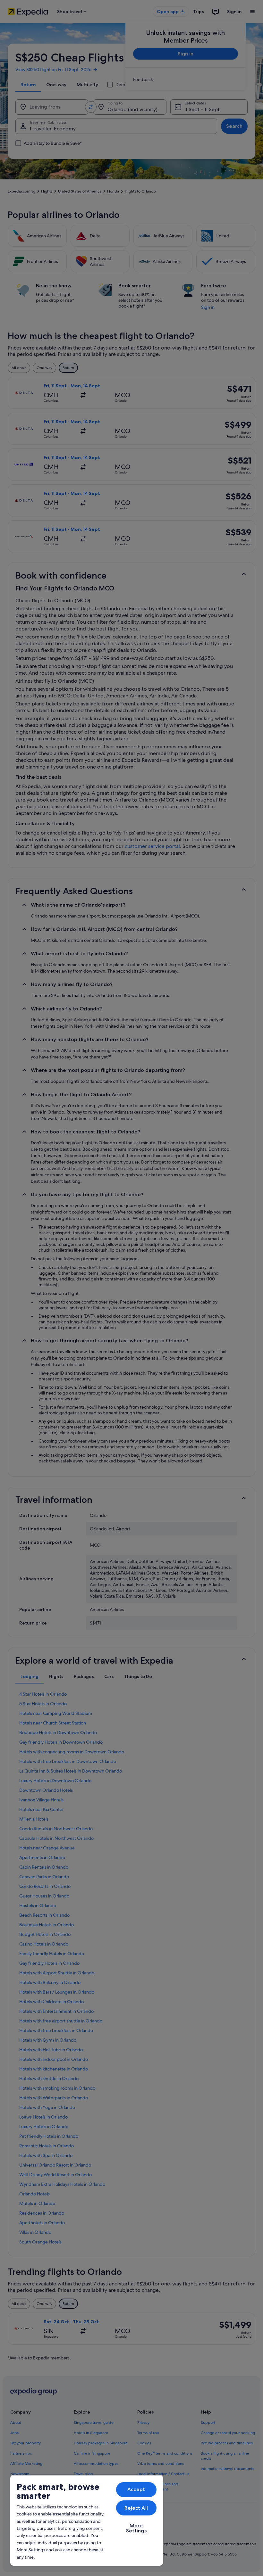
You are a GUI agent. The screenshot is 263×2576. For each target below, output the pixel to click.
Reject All (136, 2508)
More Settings (136, 2528)
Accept (136, 2489)
